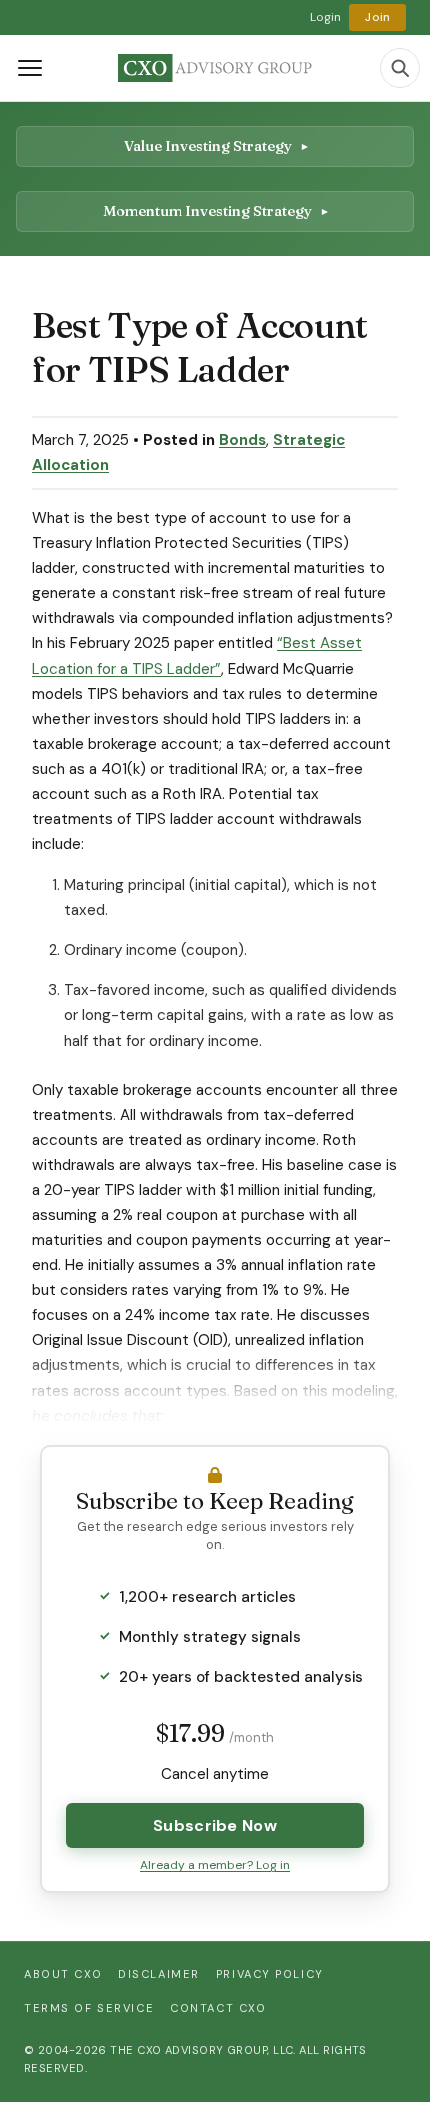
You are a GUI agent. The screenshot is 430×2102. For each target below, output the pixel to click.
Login (326, 17)
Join (377, 17)
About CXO (63, 1974)
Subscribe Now (215, 1825)
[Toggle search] (400, 68)
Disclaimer (159, 1974)
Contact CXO (218, 2008)
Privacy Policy (270, 1974)
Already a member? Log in (215, 1865)
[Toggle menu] (30, 68)
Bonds (242, 440)
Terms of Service (89, 2008)
